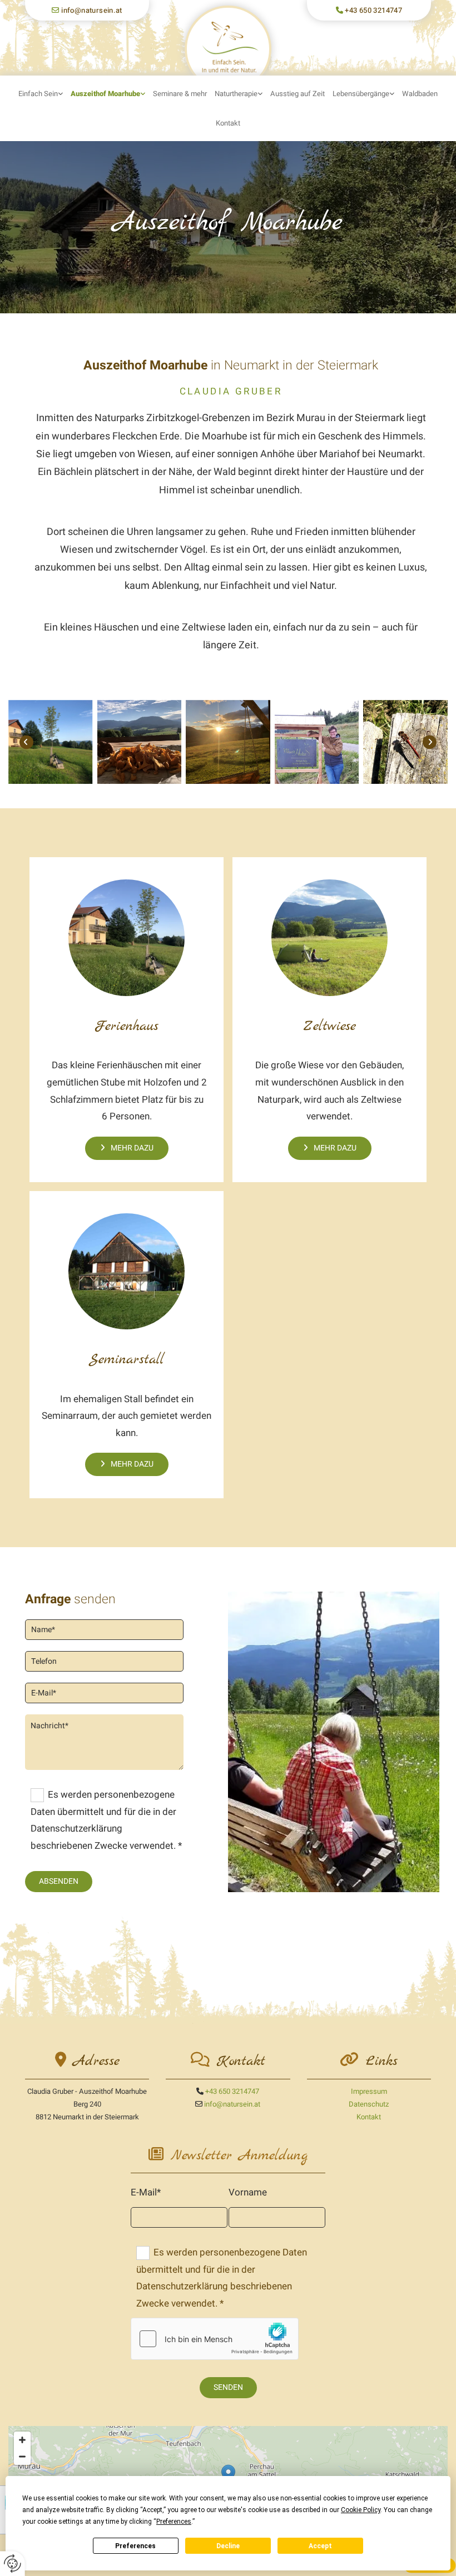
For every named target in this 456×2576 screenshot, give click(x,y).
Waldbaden (420, 94)
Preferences (135, 2546)
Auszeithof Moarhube (105, 94)
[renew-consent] (13, 2564)
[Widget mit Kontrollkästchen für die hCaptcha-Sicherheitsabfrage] (215, 2339)
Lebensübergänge (361, 94)
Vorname (248, 2192)
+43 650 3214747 (373, 10)
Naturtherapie (236, 94)
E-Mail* (146, 2192)
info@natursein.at (92, 10)
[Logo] (228, 49)
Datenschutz (369, 2104)
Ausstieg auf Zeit (298, 94)
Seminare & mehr (180, 94)
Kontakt (228, 123)
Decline (228, 2546)
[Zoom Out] (22, 2457)
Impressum (369, 2091)
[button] (127, 1148)
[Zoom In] (22, 2440)
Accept (320, 2546)
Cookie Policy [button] (361, 2510)
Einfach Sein (38, 94)
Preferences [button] (174, 2522)
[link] (41, 94)
